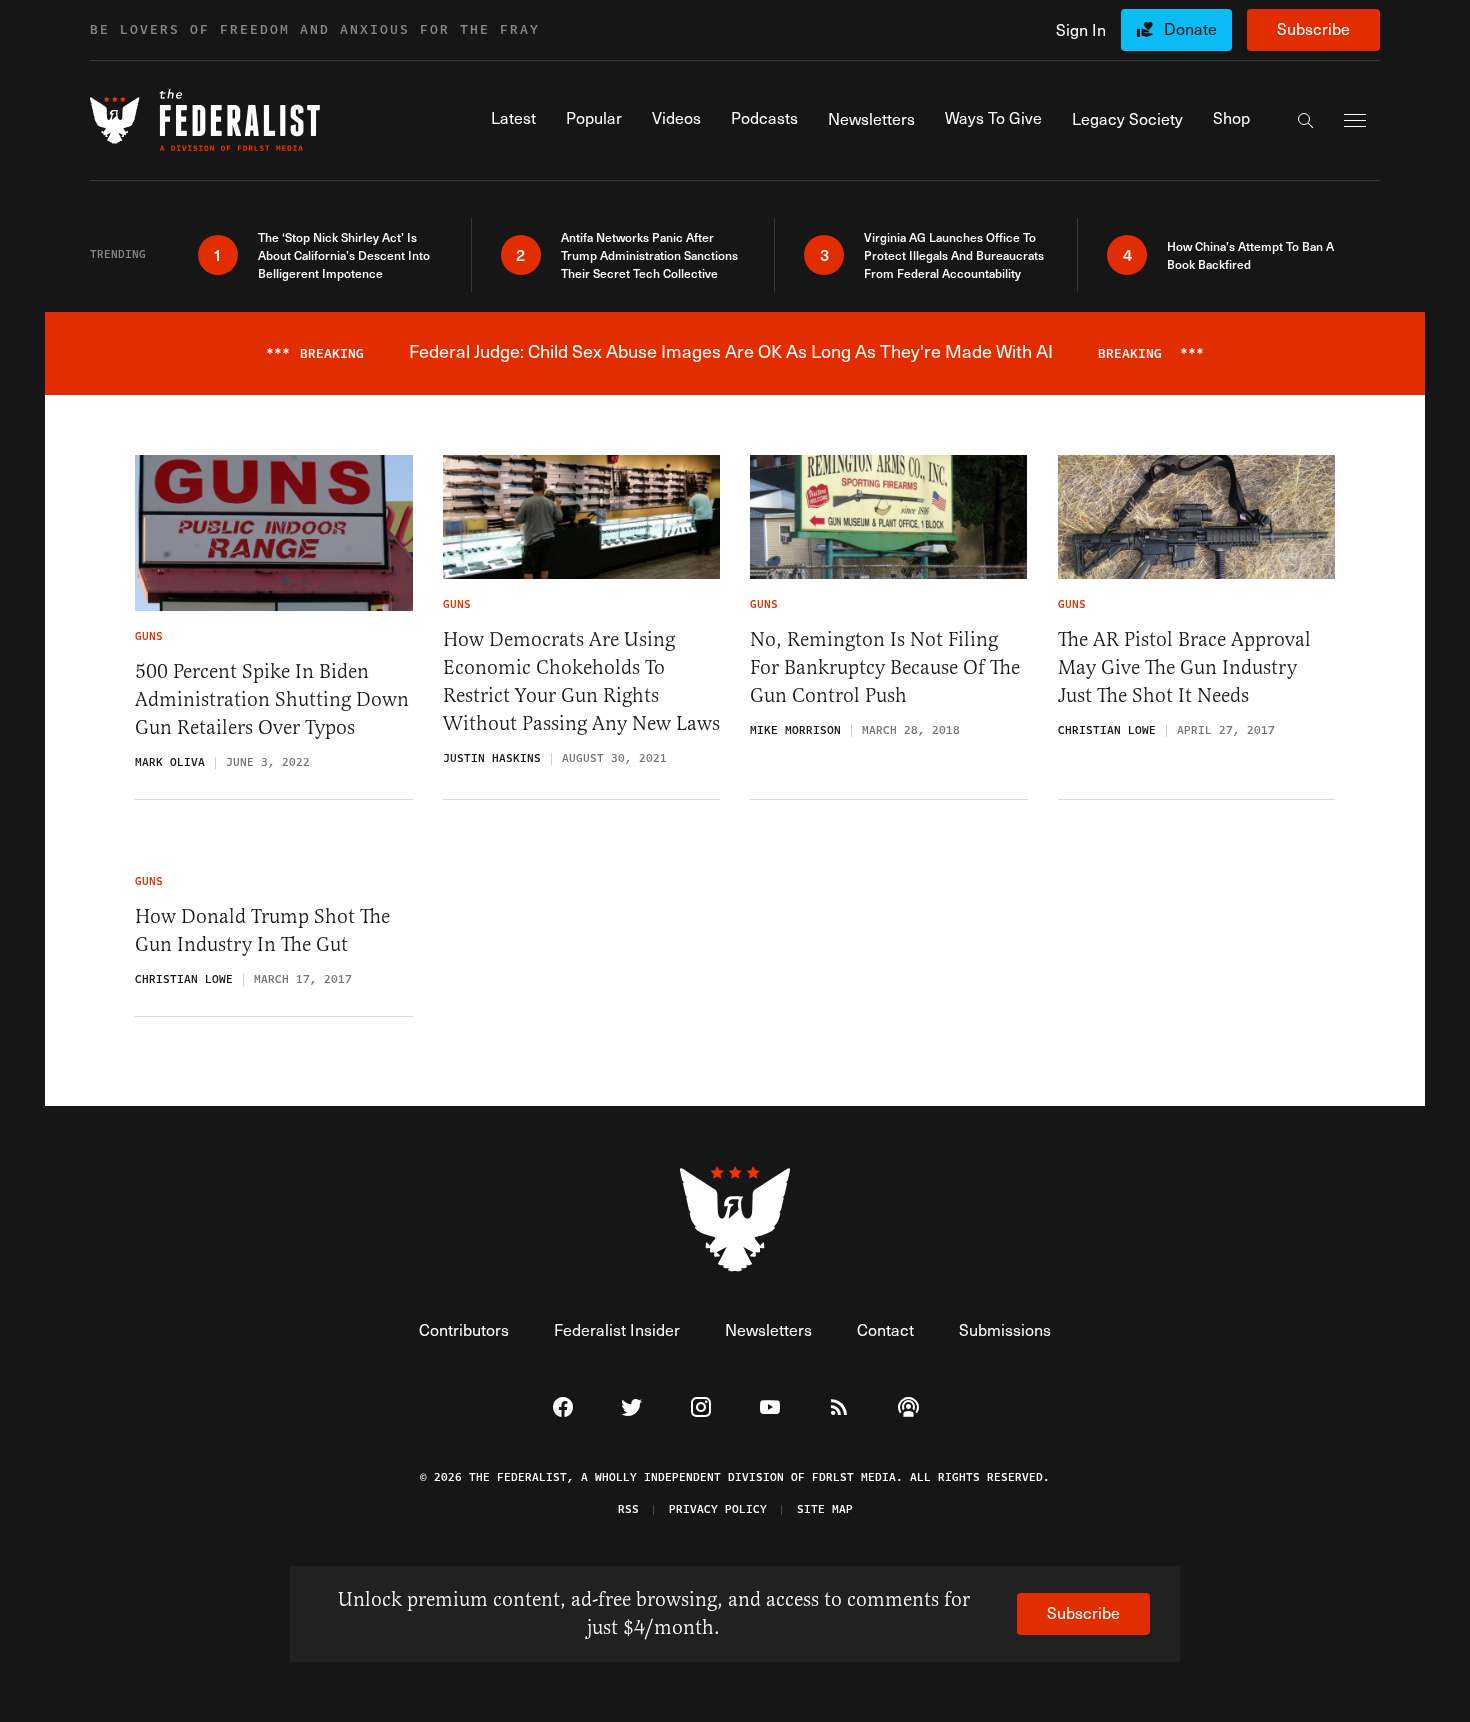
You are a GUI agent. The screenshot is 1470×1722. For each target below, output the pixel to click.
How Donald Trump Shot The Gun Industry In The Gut (262, 930)
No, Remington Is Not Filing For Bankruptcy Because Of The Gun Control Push (885, 667)
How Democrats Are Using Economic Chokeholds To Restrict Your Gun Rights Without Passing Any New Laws (581, 681)
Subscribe (1313, 28)
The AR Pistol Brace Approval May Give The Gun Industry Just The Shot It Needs (1184, 667)
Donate (1190, 28)
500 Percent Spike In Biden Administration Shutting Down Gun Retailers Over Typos (272, 699)
